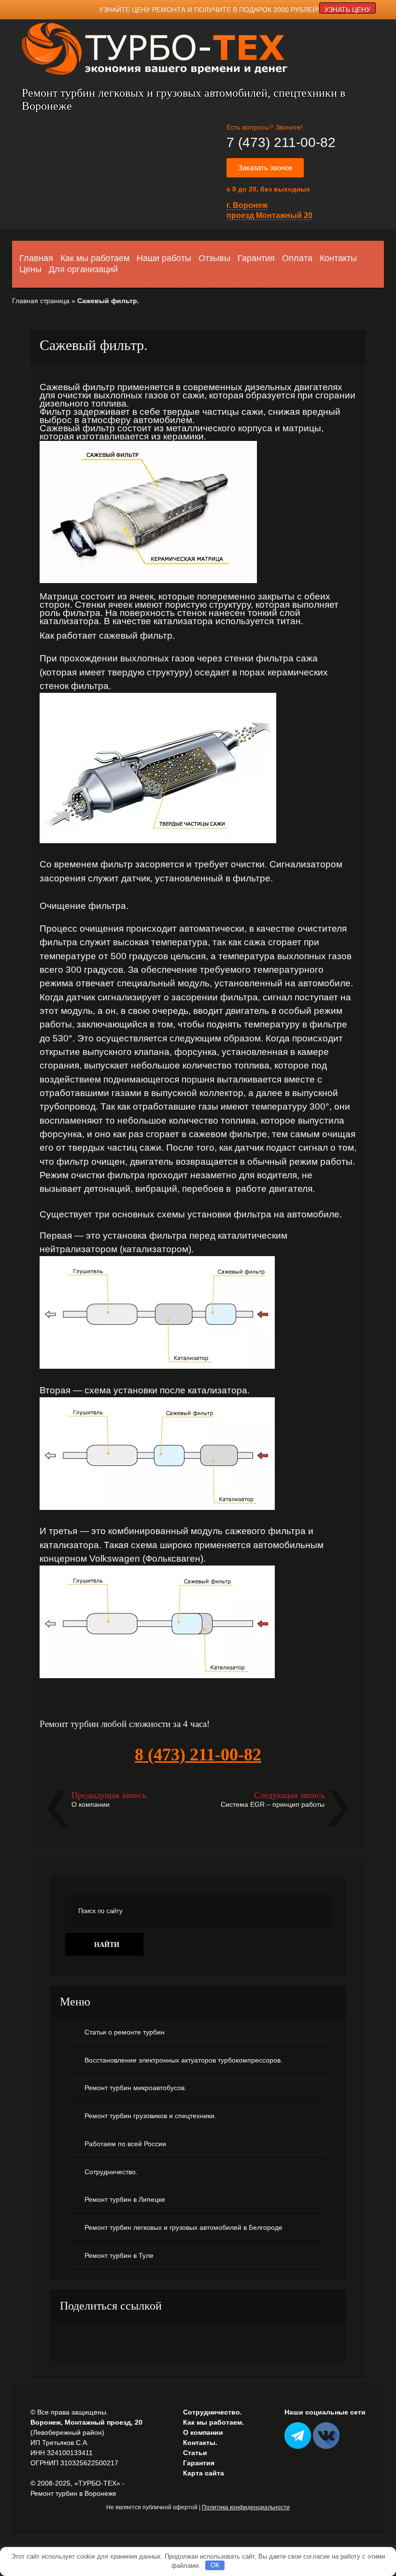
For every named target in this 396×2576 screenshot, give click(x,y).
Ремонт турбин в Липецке (125, 2199)
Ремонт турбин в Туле (119, 2255)
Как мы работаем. (213, 2422)
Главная (36, 258)
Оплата (297, 258)
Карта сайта (204, 2473)
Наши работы (164, 258)
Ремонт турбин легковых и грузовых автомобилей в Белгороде (184, 2227)
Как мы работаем (95, 258)
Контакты (338, 258)
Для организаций (83, 269)
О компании (91, 1804)
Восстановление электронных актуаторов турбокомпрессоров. (184, 2060)
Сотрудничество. (111, 2172)
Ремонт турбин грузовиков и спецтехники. (150, 2116)
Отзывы (214, 258)
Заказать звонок (265, 168)
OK (215, 2565)
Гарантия (256, 258)
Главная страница (41, 301)
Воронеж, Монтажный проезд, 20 (86, 2422)
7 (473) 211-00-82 (281, 142)
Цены (30, 269)
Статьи (195, 2453)
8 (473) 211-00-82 (198, 1755)
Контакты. (200, 2443)
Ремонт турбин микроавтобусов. (135, 2088)
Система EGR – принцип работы (273, 1804)
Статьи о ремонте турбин (125, 2032)
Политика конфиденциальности (246, 2507)
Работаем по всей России (125, 2144)
